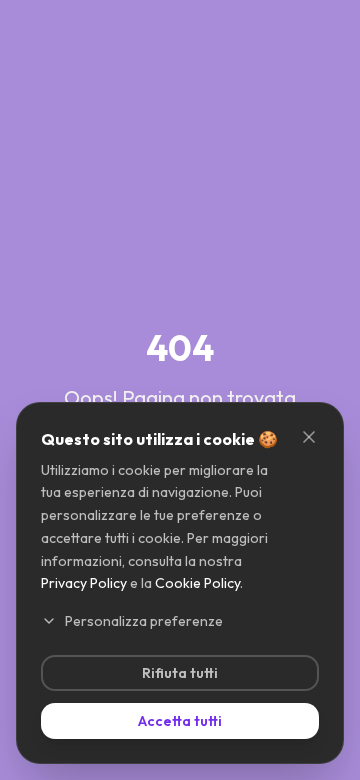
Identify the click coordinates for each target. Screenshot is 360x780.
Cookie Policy (197, 583)
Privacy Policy (84, 583)
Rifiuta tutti (180, 673)
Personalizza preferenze (144, 621)
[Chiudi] (309, 437)
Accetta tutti (180, 721)
